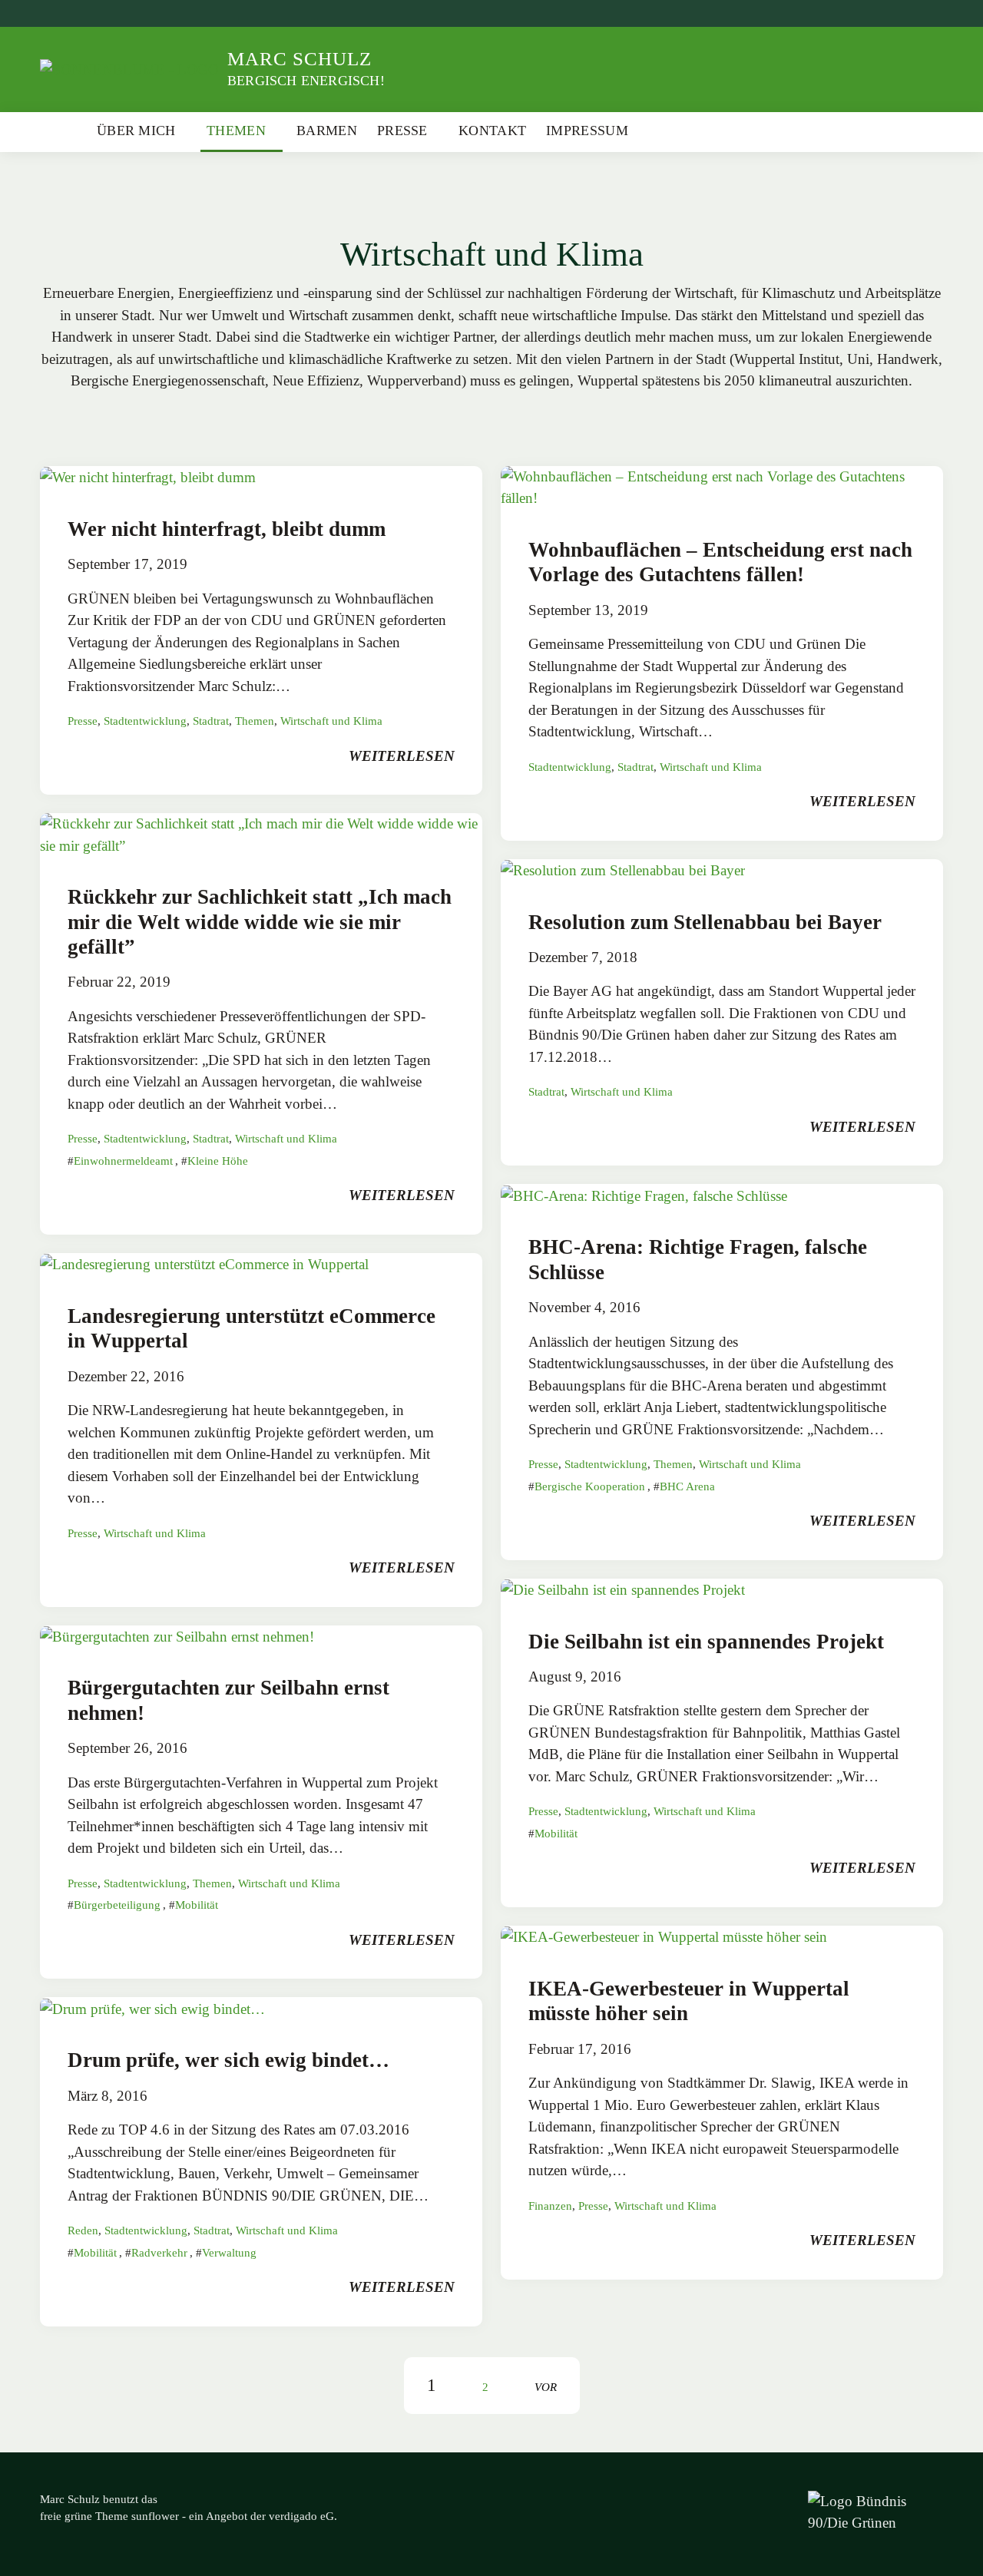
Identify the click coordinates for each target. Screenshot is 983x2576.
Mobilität (197, 1905)
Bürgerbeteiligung (117, 1905)
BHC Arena (687, 1486)
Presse (402, 131)
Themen (236, 131)
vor (546, 2387)
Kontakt (492, 131)
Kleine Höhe (218, 1161)
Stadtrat (211, 721)
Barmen (327, 131)
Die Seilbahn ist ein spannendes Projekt (706, 1642)
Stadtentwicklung (145, 721)
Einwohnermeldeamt (123, 1161)
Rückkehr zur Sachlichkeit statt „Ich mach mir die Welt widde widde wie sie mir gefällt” (260, 922)
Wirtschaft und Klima (331, 721)
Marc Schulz (300, 59)
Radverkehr (159, 2253)
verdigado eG (301, 2516)
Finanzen (550, 2206)
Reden (83, 2230)
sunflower (155, 2516)
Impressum (587, 131)
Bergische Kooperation (590, 1486)
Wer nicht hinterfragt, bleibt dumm (227, 529)
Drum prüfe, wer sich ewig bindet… (228, 2060)
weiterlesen (402, 756)
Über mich (136, 131)
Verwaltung (229, 2253)
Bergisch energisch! (306, 81)
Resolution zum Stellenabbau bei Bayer (705, 922)
